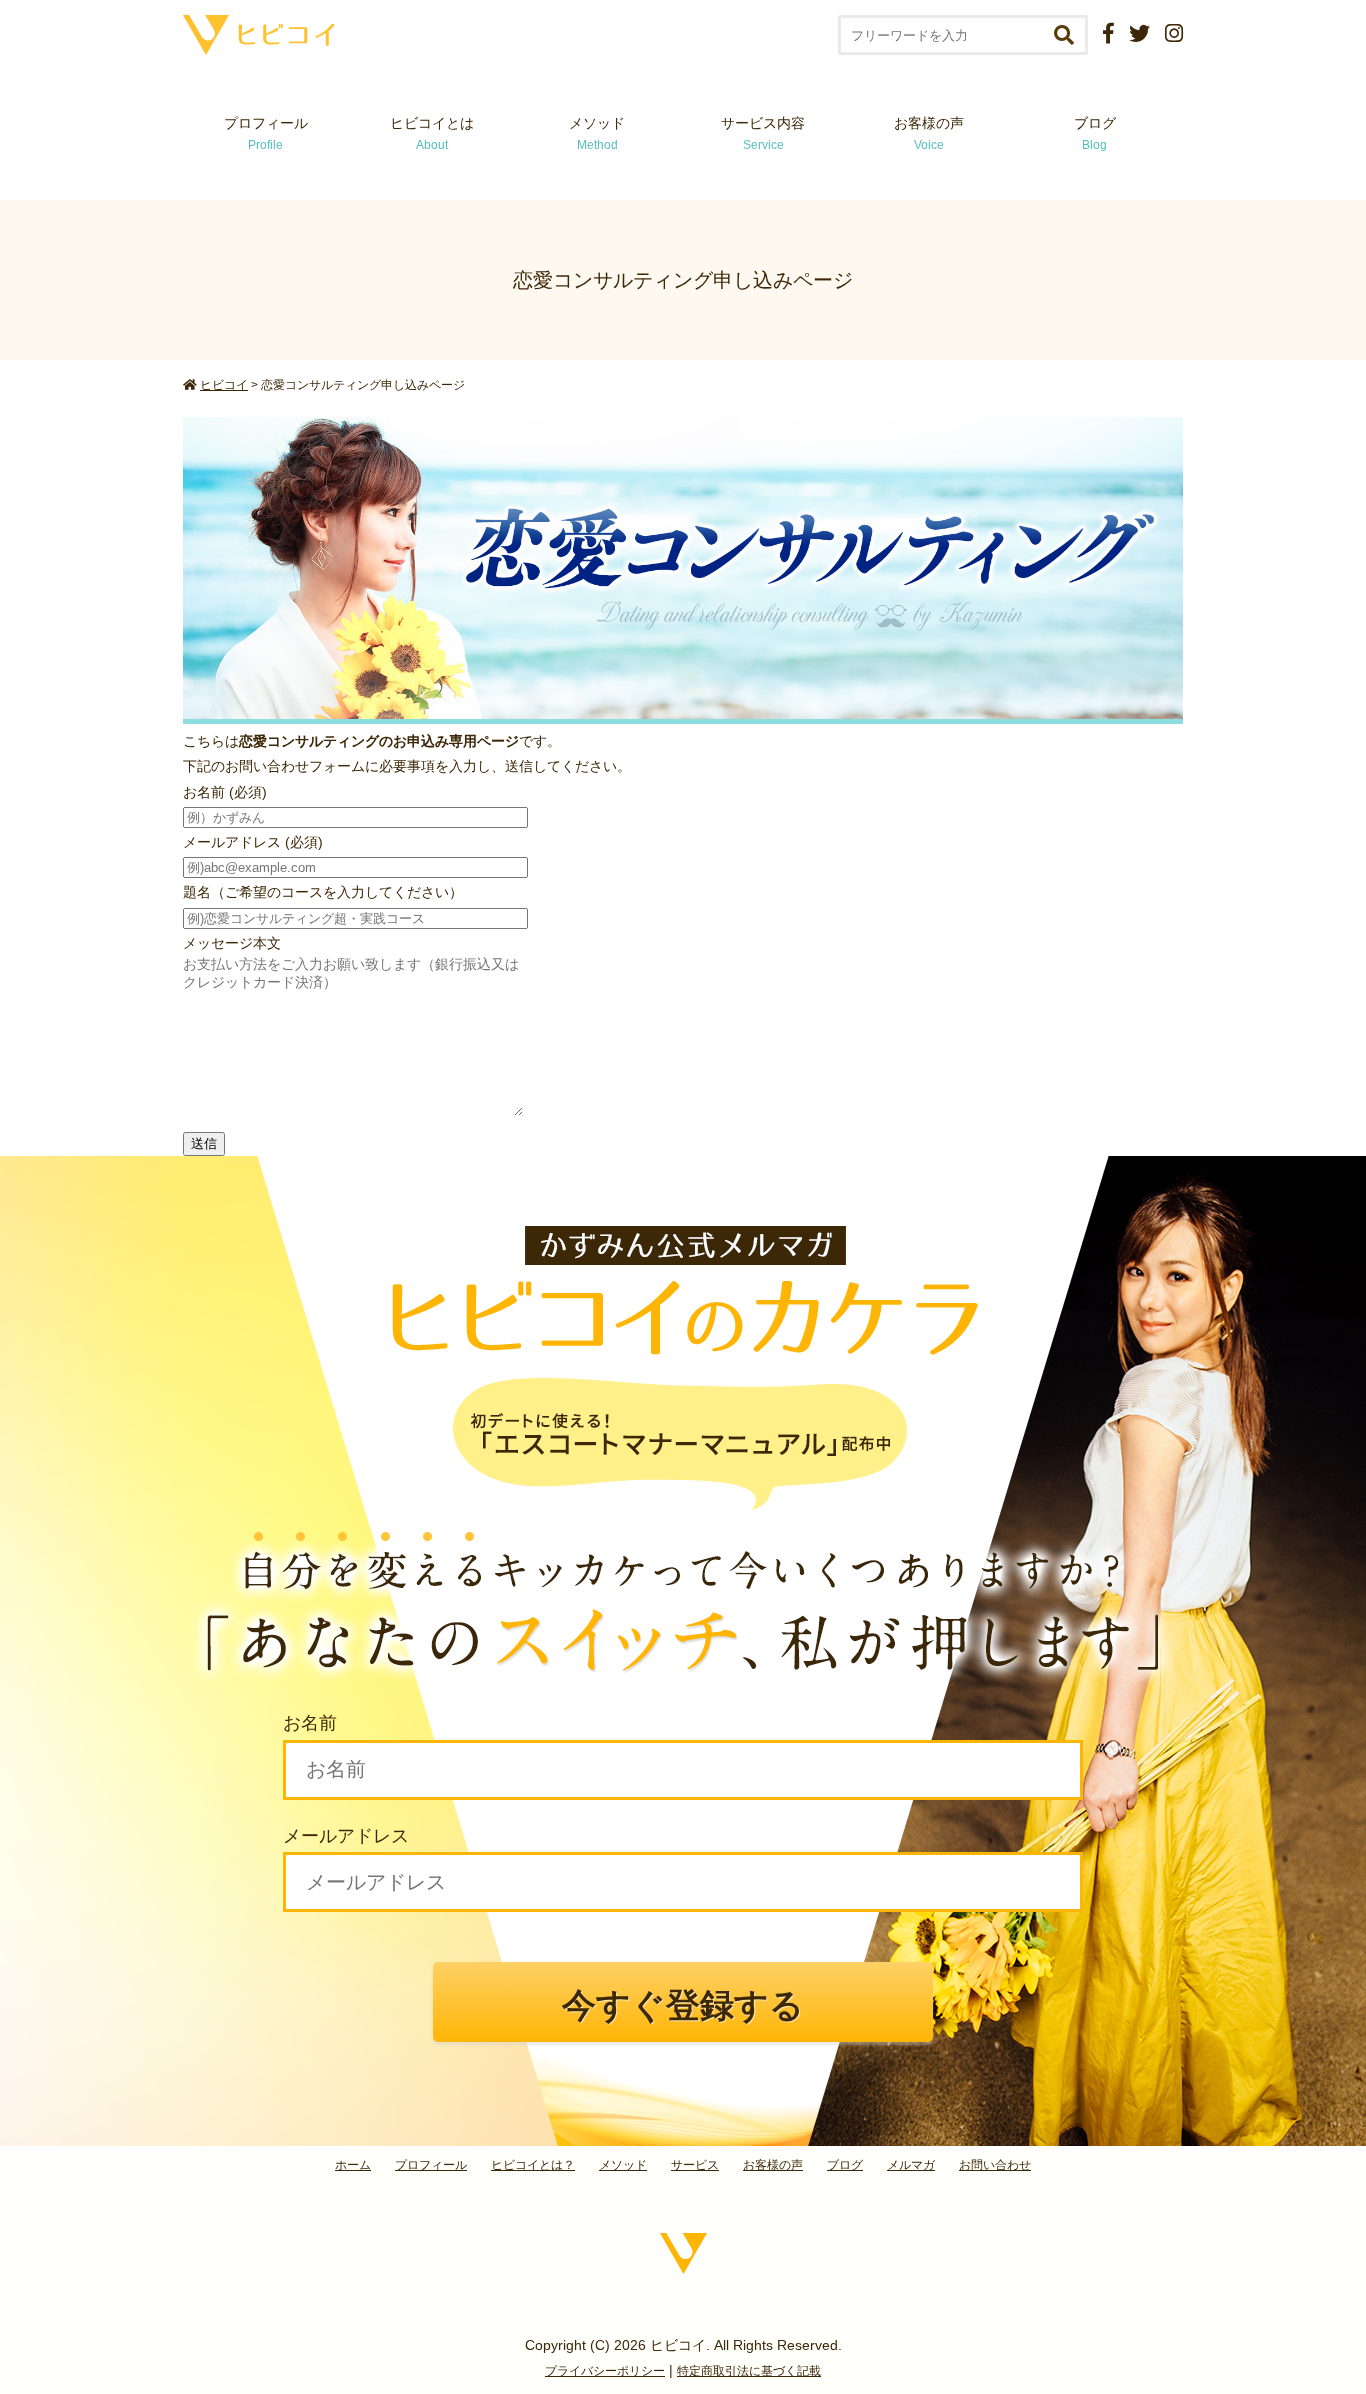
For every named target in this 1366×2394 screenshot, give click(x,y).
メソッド (597, 133)
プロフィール (266, 133)
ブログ (1095, 133)
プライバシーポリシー (605, 2371)
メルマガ (911, 2165)
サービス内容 (763, 133)
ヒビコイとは (432, 133)
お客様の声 (929, 133)
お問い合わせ (995, 2165)
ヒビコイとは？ (533, 2165)
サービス (695, 2165)
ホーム (353, 2165)
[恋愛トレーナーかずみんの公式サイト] (259, 47)
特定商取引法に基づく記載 (749, 2371)
